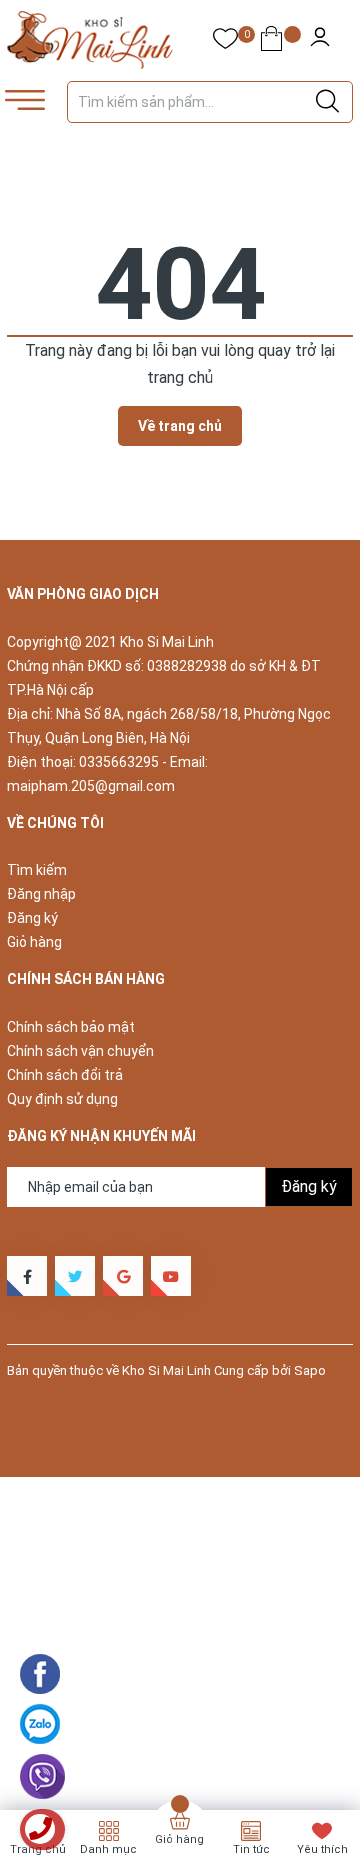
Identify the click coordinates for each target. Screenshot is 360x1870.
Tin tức (251, 1849)
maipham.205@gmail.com (91, 786)
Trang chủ (38, 1849)
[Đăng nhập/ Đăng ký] (320, 40)
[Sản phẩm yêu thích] (225, 42)
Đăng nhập (41, 894)
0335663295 (119, 762)
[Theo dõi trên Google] (123, 1276)
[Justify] (327, 102)
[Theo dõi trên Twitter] (75, 1276)
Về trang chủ (180, 426)
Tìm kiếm (37, 870)
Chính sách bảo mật (71, 1027)
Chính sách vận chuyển (80, 1051)
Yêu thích (322, 1849)
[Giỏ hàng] (271, 42)
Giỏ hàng (34, 942)
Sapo (310, 1370)
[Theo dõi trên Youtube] (171, 1276)
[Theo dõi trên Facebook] (27, 1276)
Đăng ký (32, 918)
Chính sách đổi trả (65, 1075)
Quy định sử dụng (62, 1099)
